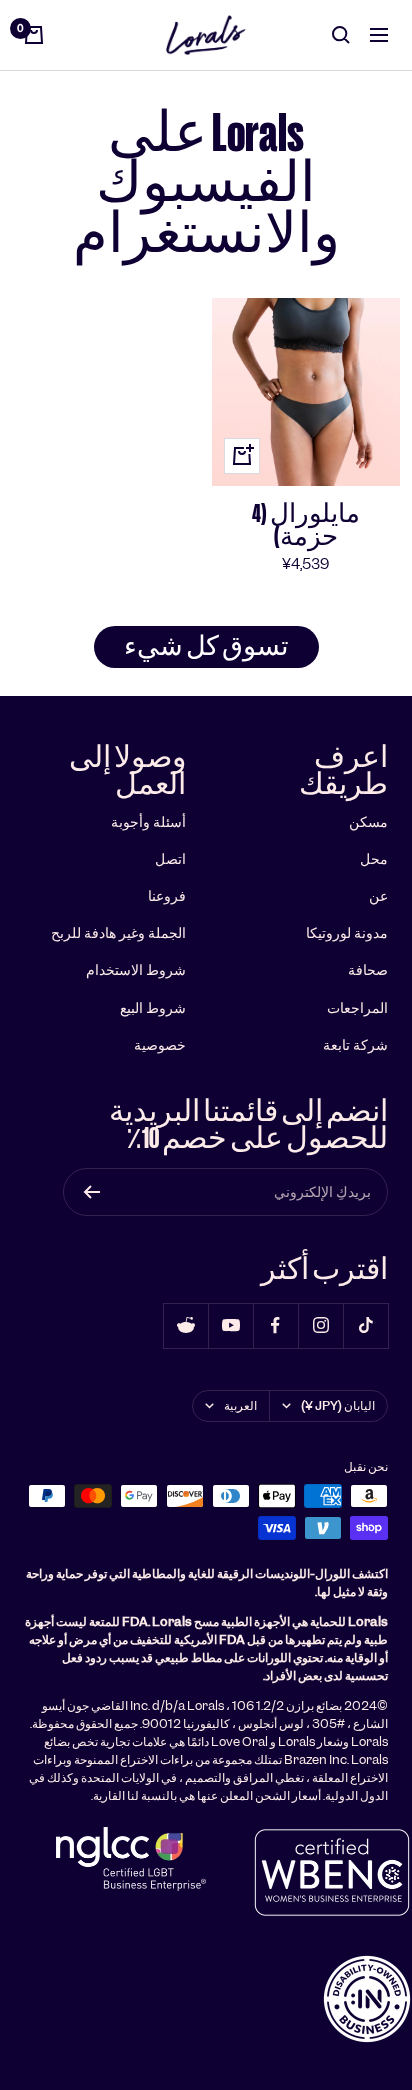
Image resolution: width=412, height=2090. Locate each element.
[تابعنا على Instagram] (320, 1325)
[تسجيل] (91, 1192)
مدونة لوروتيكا (347, 933)
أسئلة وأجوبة (148, 822)
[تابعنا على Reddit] (185, 1325)
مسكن (368, 822)
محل (374, 859)
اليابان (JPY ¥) (338, 1405)
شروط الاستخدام (136, 970)
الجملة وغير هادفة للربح (118, 933)
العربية (240, 1405)
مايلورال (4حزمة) (306, 525)
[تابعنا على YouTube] (230, 1325)
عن (378, 896)
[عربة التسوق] (34, 35)
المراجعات (357, 1008)
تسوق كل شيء (206, 646)
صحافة (368, 970)
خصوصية (160, 1045)
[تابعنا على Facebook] (275, 1325)
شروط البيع (153, 1008)
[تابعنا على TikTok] (365, 1325)
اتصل (170, 859)
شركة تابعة (355, 1045)
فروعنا (167, 896)
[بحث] (341, 35)
